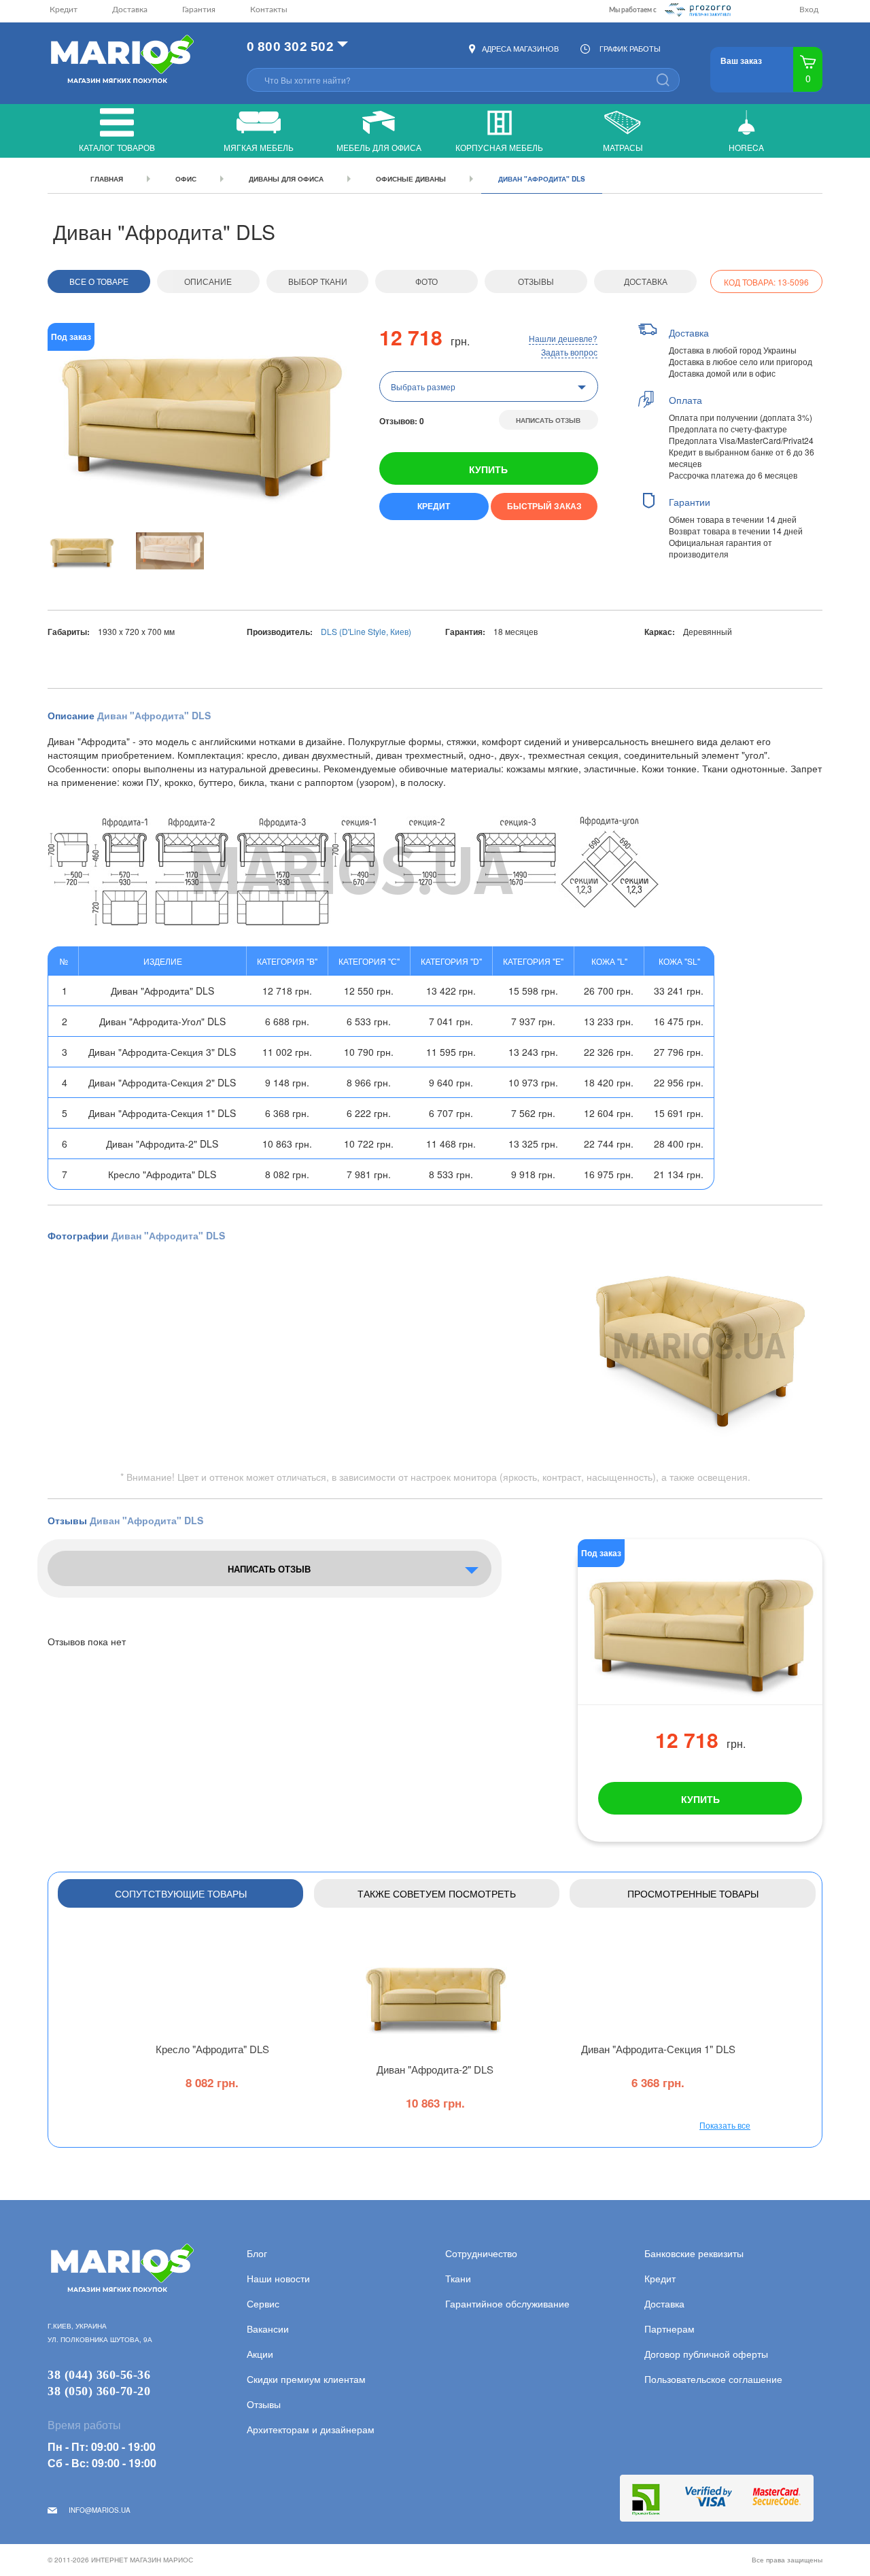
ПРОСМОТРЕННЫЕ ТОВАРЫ (693, 1893)
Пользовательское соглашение (713, 2379)
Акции (260, 2354)
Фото (427, 281)
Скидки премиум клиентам (306, 2379)
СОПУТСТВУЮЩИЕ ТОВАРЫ (181, 1893)
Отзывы (536, 281)
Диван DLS (435, 2069)
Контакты (269, 10)
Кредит (64, 10)
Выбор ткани (318, 281)
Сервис (263, 2303)
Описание (208, 281)
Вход (809, 10)
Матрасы (623, 147)
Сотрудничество (481, 2253)
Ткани (458, 2278)
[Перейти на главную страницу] (121, 60)
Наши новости (278, 2278)
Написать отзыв (548, 420)
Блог (257, 2253)
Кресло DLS (212, 2049)
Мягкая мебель (259, 147)
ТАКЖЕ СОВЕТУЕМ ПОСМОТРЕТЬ (437, 1893)
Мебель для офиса (379, 147)
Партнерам (669, 2329)
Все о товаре (99, 281)
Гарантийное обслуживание (507, 2303)
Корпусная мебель (499, 147)
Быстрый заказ (544, 506)
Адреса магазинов (520, 48)
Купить (488, 469)
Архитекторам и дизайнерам (311, 2429)
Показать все (725, 2125)
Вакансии (268, 2329)
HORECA (746, 147)
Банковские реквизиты (694, 2253)
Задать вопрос (569, 352)
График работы (630, 48)
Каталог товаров (117, 147)
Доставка (130, 10)
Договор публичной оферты (706, 2354)
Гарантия (199, 10)
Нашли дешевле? (563, 338)
